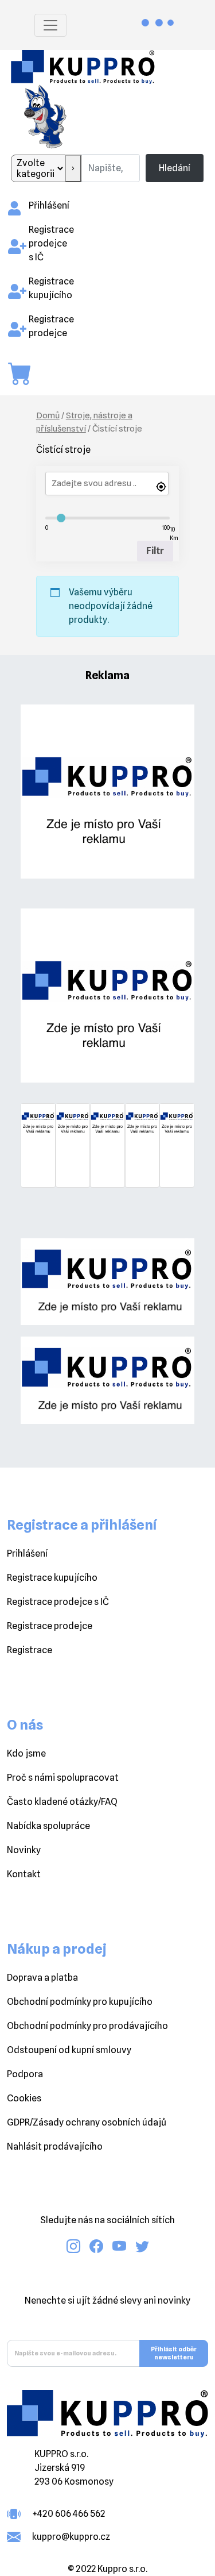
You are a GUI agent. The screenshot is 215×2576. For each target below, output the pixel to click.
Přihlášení (49, 205)
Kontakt (24, 1874)
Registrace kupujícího (52, 1578)
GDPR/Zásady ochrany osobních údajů (87, 2122)
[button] (34, 1157)
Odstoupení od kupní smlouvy (69, 2050)
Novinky (24, 1850)
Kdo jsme (26, 1753)
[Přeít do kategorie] (73, 168)
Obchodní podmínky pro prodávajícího (87, 2026)
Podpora (25, 2074)
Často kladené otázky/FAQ (62, 1802)
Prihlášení (27, 1553)
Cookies (24, 2098)
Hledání (175, 168)
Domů (48, 415)
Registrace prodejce (50, 1626)
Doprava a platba (42, 1978)
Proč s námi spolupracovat (63, 1778)
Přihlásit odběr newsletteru (174, 2353)
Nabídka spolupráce (48, 1826)
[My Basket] (25, 374)
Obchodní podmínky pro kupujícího (80, 2002)
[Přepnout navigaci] (50, 25)
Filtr (155, 551)
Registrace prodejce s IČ (51, 243)
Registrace (30, 1650)
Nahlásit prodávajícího (55, 2146)
